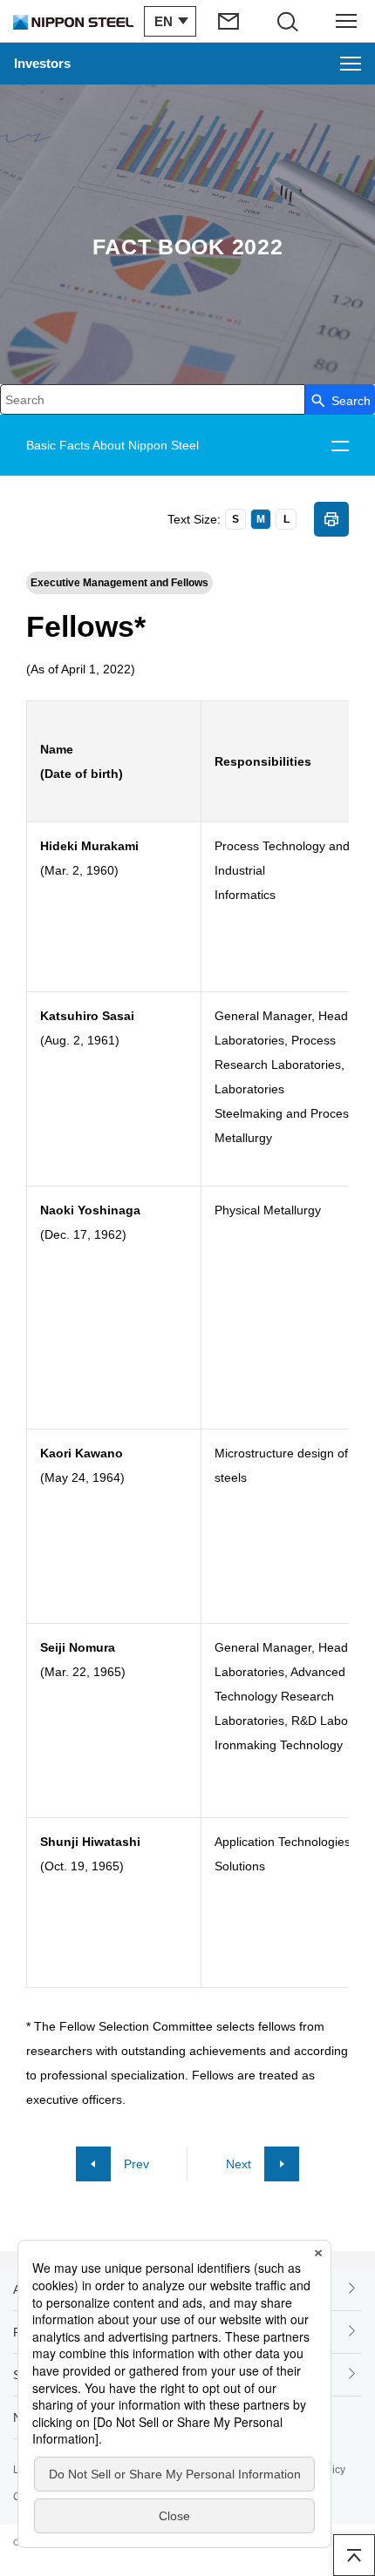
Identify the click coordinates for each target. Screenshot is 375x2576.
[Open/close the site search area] (288, 21)
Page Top (354, 2555)
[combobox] (153, 399)
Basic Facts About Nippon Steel (112, 445)
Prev (136, 2164)
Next (239, 2164)
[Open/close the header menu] (346, 21)
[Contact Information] (230, 21)
